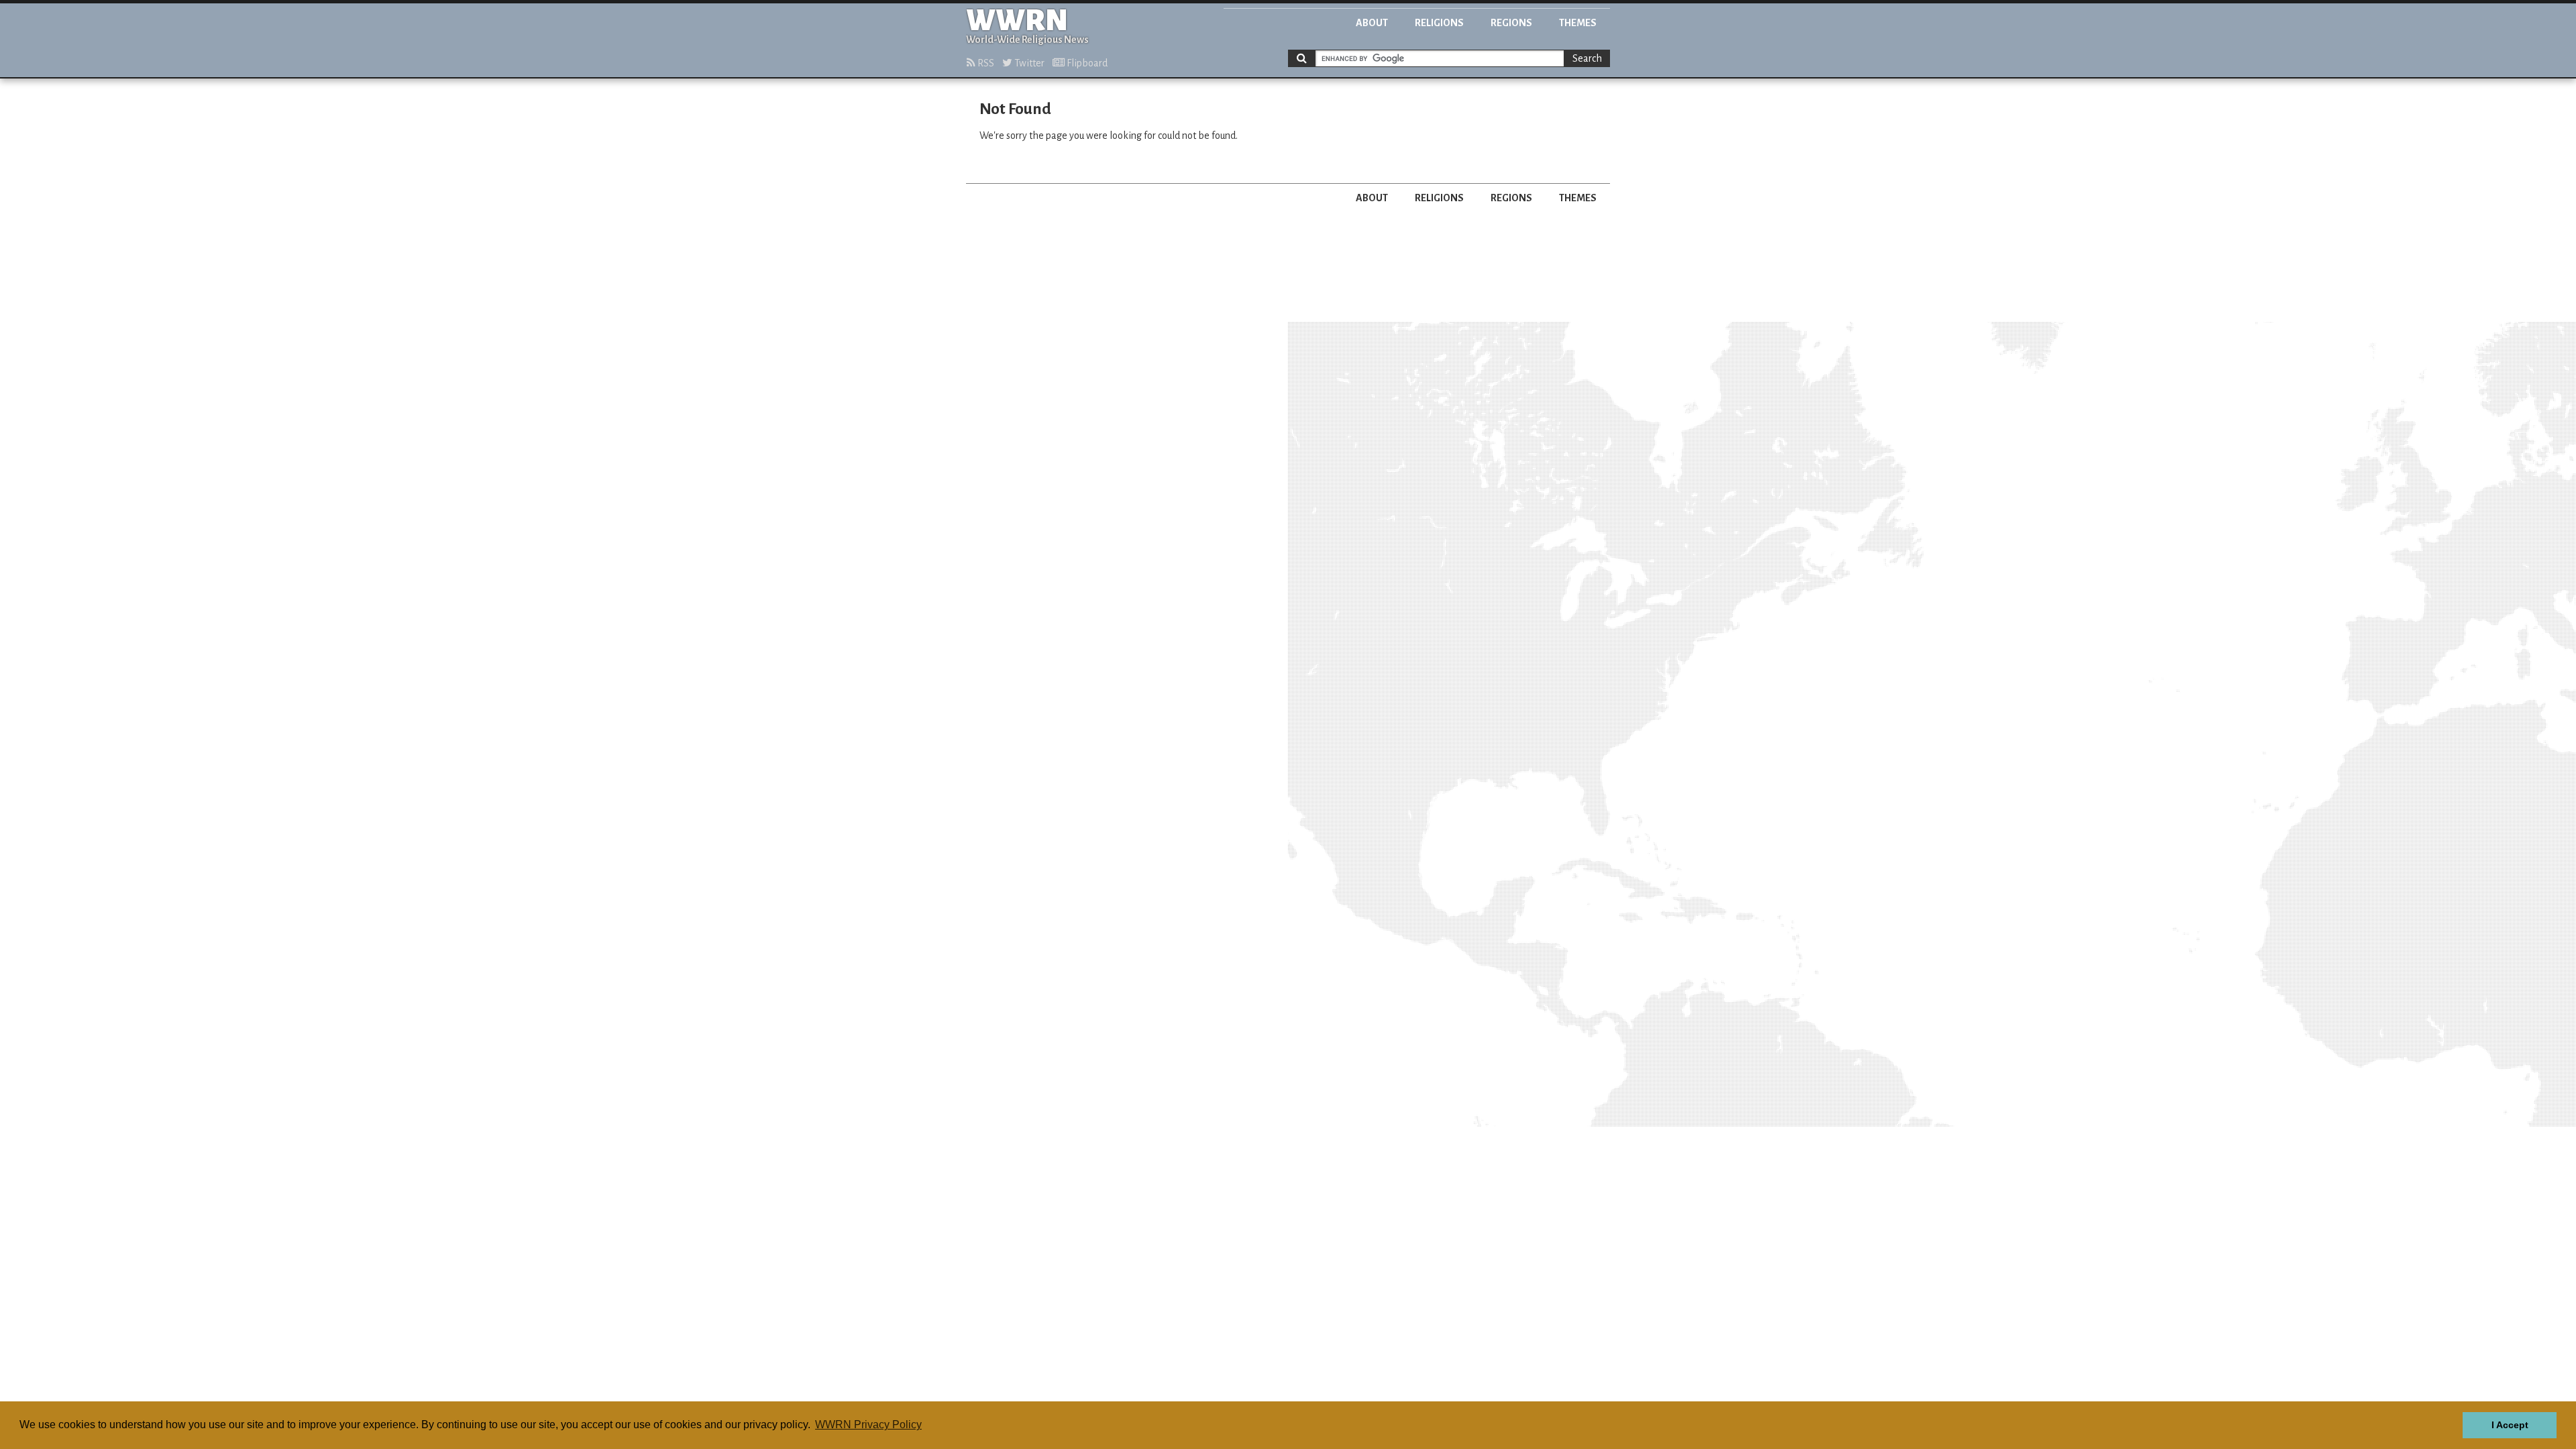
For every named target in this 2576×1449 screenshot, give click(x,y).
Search (1587, 58)
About (1372, 23)
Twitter (1028, 63)
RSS (985, 63)
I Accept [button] (2510, 1425)
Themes (1578, 23)
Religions (1439, 23)
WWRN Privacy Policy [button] (868, 1425)
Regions (1511, 23)
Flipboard (1086, 63)
